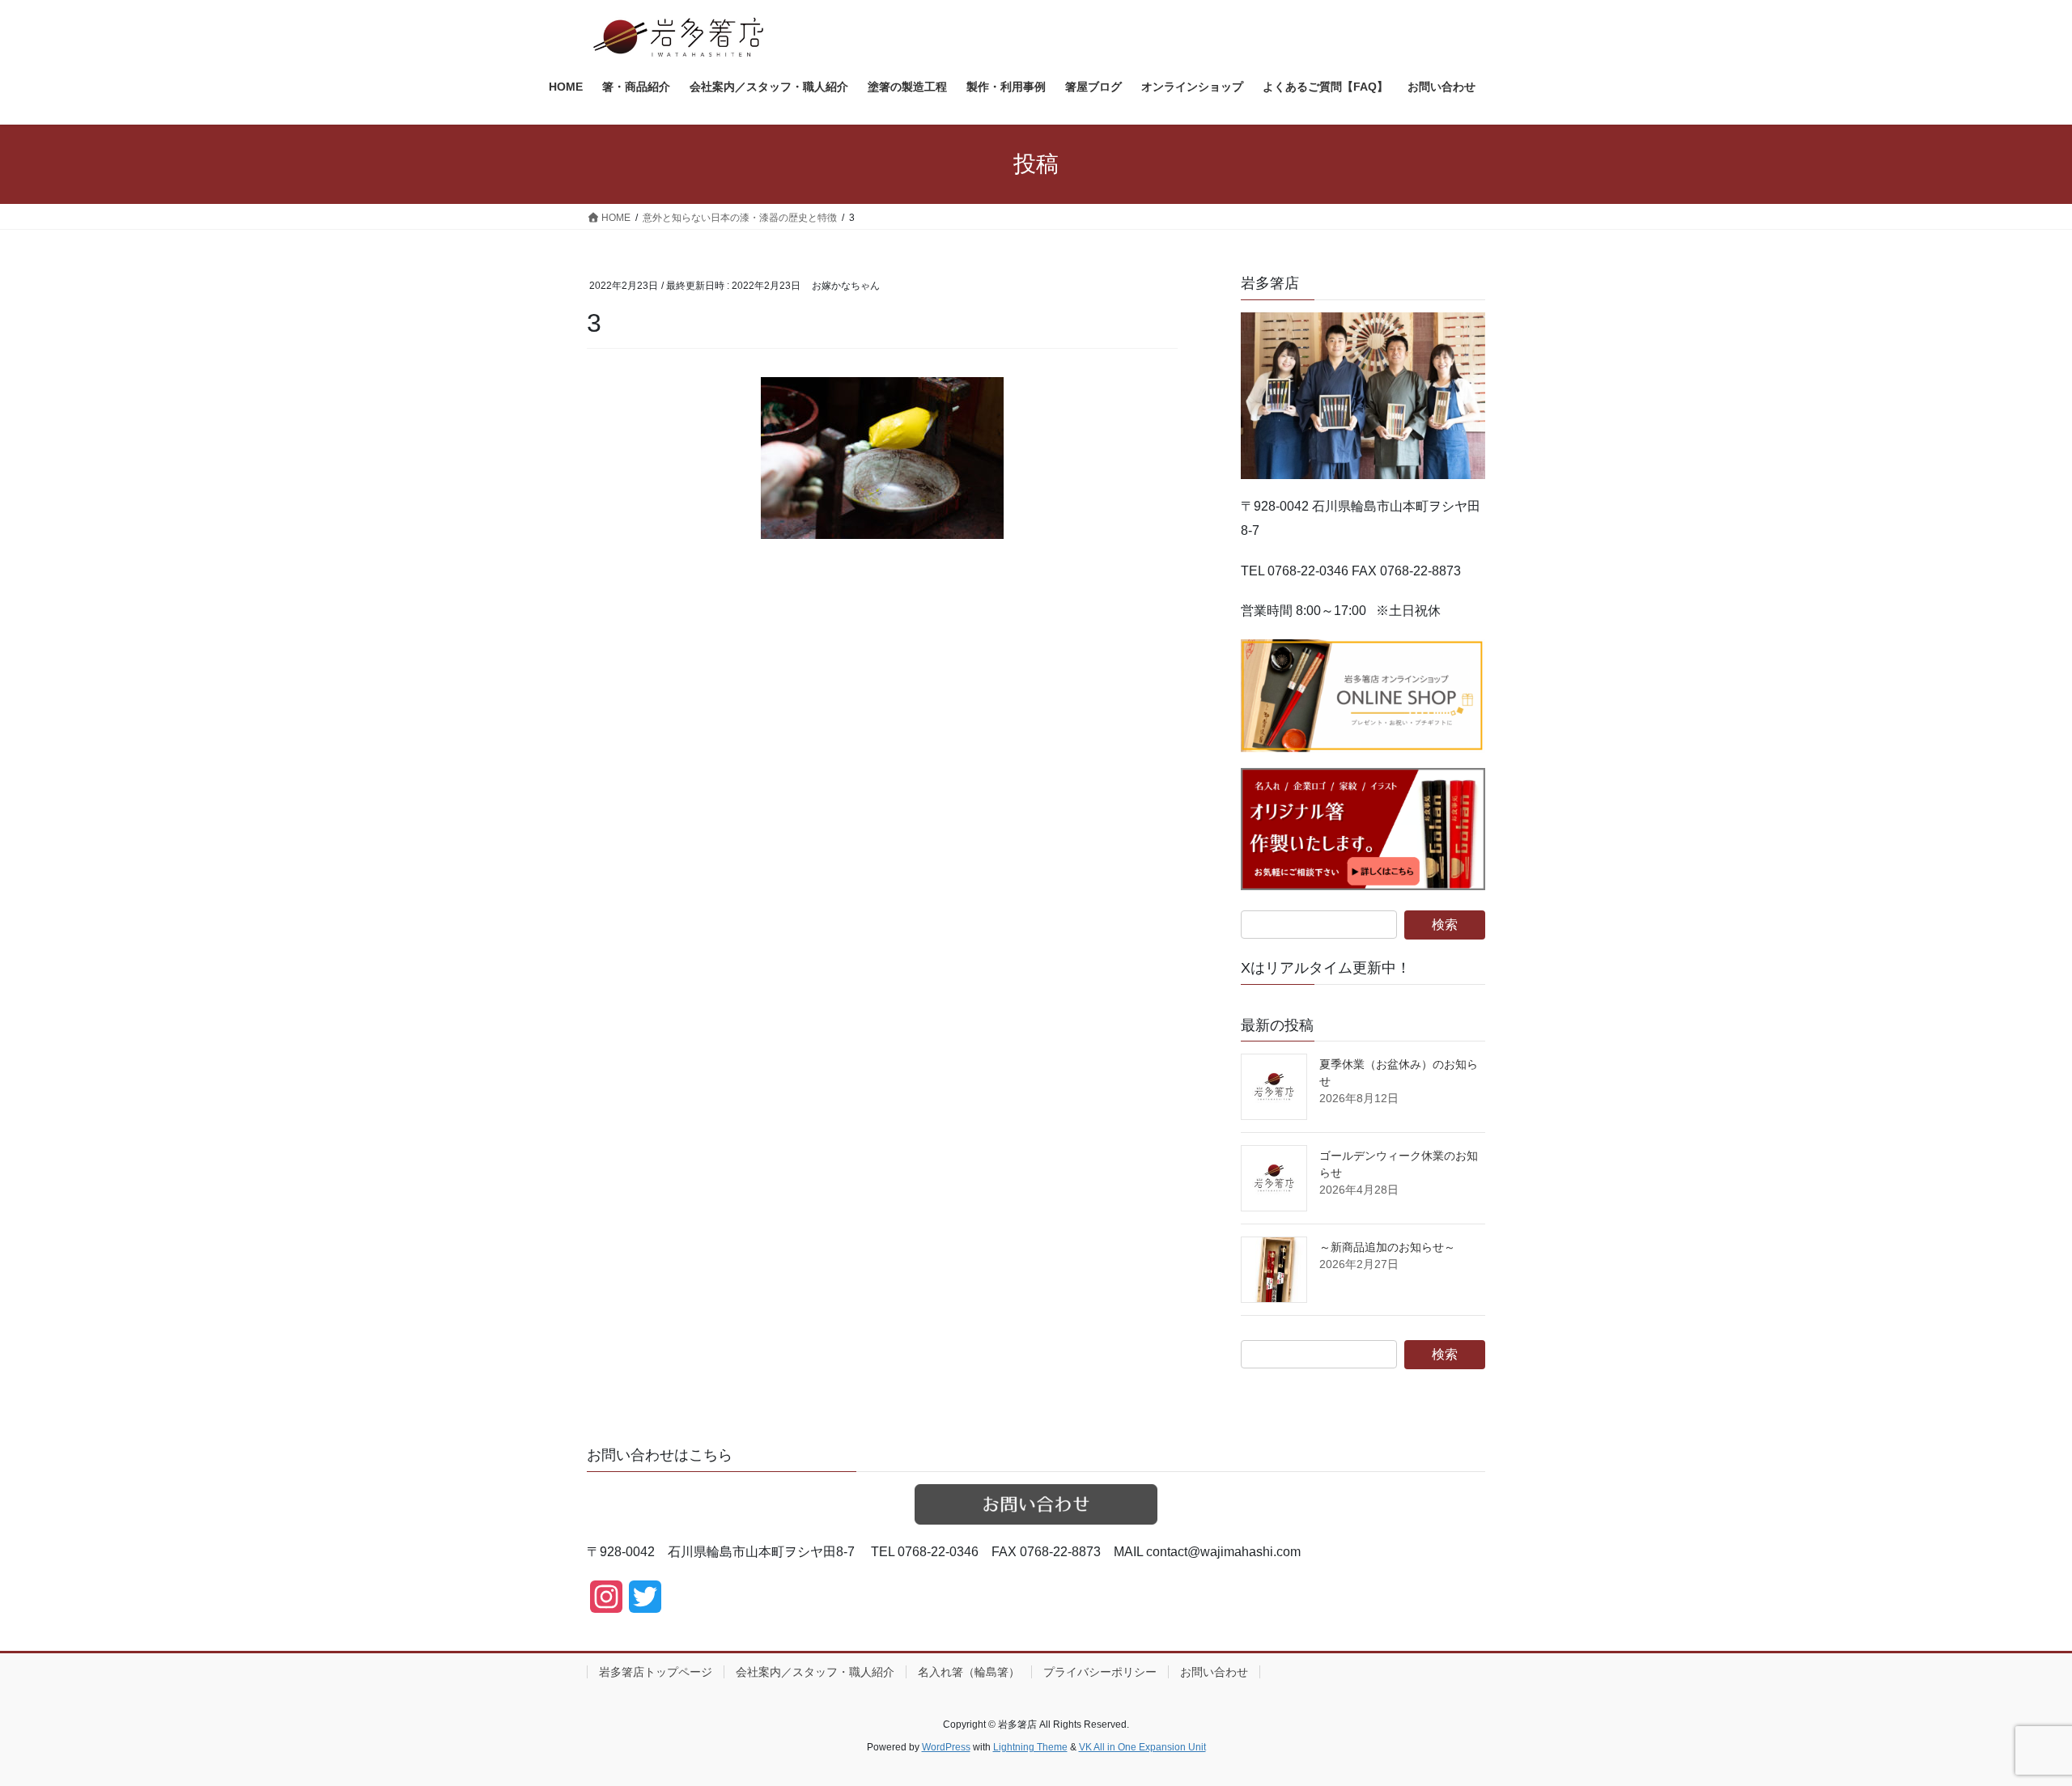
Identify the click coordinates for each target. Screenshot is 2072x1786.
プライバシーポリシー (1100, 1672)
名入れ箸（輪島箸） (969, 1672)
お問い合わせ (1214, 1672)
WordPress (946, 1747)
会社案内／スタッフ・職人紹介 (815, 1672)
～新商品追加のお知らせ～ (1387, 1247)
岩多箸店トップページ (656, 1672)
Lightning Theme (1030, 1747)
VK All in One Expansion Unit (1142, 1747)
